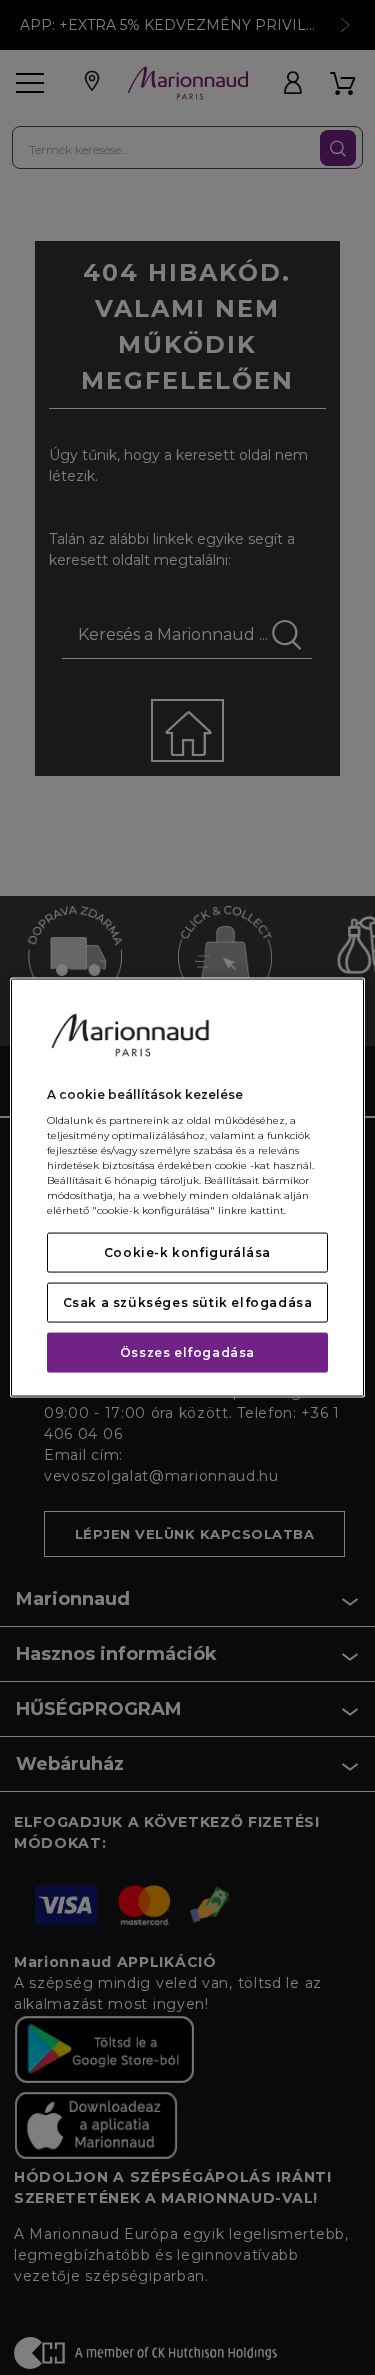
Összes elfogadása (187, 1352)
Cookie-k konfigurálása (187, 1252)
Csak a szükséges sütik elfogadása (188, 1302)
